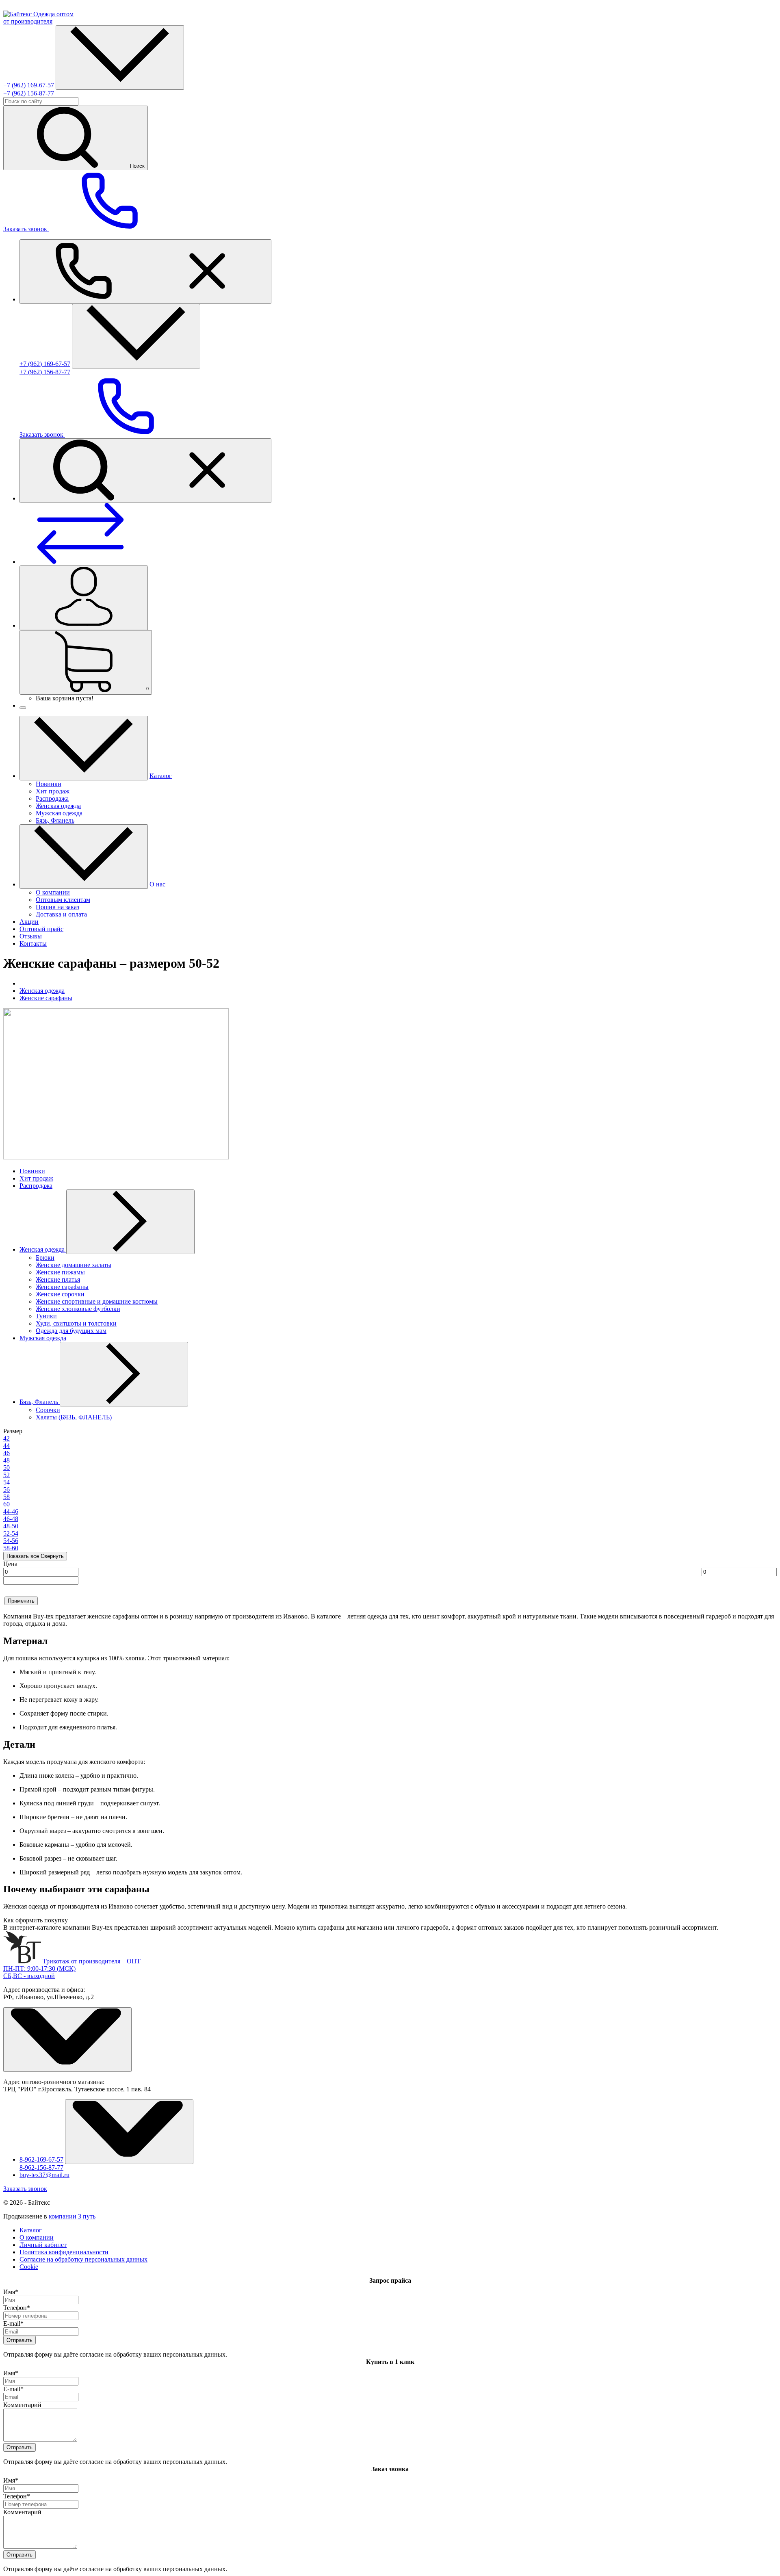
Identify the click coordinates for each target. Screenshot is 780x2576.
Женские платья (58, 1279)
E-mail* (13, 2324)
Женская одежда (42, 991)
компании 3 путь (72, 2216)
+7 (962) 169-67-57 (29, 85)
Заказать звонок (25, 2189)
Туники (46, 1316)
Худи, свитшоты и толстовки (76, 1323)
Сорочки (48, 1410)
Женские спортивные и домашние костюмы (97, 1301)
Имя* (11, 2292)
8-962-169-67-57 (41, 2159)
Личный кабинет (43, 2245)
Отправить (19, 2340)
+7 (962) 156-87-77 (29, 93)
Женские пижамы (60, 1272)
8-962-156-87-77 (41, 2168)
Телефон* (17, 2308)
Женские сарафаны (46, 998)
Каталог (31, 2230)
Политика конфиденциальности (64, 2252)
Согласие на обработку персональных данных (83, 2259)
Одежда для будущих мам (71, 1331)
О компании (37, 2237)
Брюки (45, 1258)
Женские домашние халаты (74, 1265)
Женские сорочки (60, 1294)
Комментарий (22, 2405)
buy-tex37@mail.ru (44, 2175)
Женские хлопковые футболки (78, 1309)
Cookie (29, 2267)
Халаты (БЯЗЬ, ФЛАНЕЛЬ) (74, 1417)
